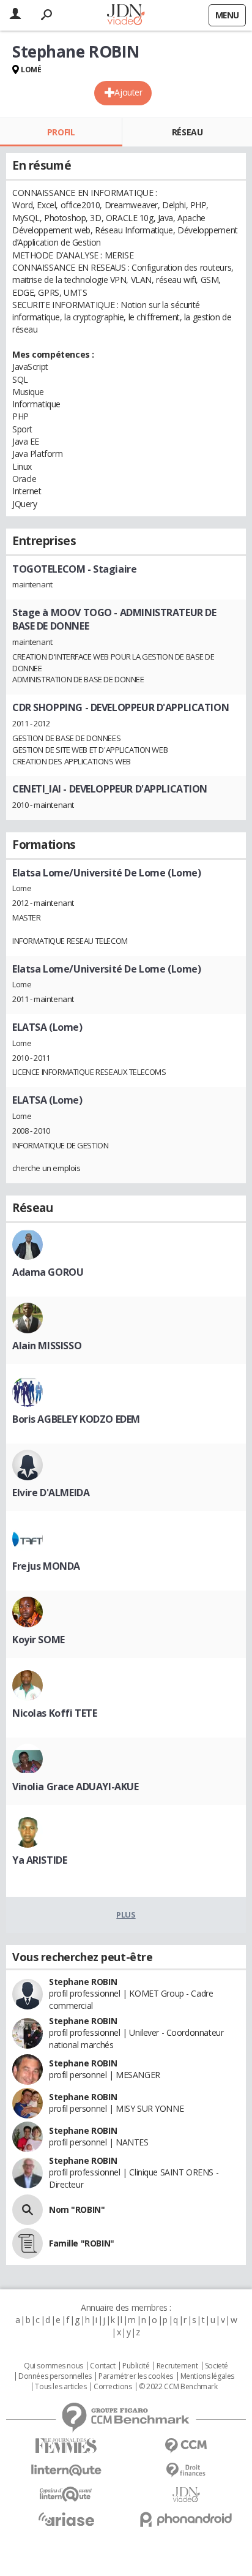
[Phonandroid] (186, 2519)
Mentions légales (207, 2376)
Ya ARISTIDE (39, 1860)
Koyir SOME (39, 1640)
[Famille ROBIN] (28, 2243)
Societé (217, 2366)
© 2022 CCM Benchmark (178, 2387)
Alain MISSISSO (47, 1346)
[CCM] (186, 2446)
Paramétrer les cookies (136, 2376)
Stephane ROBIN (83, 1982)
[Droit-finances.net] (186, 2470)
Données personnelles (55, 2376)
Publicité (136, 2366)
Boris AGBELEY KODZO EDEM (76, 1419)
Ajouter (128, 92)
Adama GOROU (48, 1272)
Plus (126, 1915)
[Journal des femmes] (66, 2446)
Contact (102, 2366)
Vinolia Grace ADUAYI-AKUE (76, 1787)
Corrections (113, 2387)
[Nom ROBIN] (28, 2210)
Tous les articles (61, 2387)
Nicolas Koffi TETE (54, 1713)
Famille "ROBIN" (82, 2243)
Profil (61, 132)
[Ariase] (66, 2519)
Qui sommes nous (54, 2366)
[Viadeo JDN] (186, 2495)
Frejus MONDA (46, 1566)
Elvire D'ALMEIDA (51, 1493)
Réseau (187, 132)
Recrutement (177, 2366)
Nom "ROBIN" (77, 2209)
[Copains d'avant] (66, 2494)
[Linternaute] (66, 2470)
